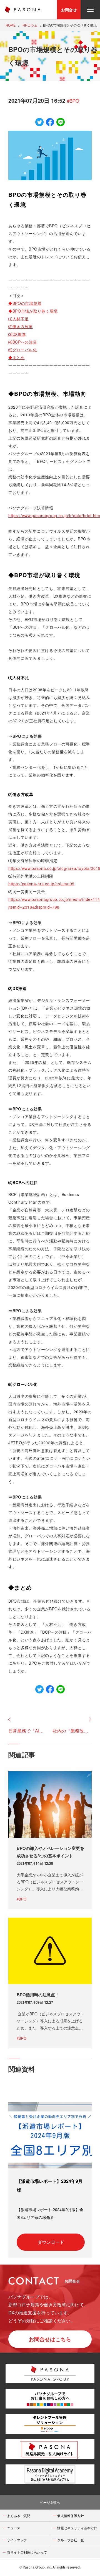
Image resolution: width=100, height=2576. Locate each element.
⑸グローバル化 (23, 350)
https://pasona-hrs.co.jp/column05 (41, 884)
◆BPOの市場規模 (25, 303)
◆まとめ (17, 357)
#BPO (73, 101)
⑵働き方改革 (21, 326)
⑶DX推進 (17, 334)
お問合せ (69, 10)
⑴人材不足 (19, 319)
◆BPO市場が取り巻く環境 (33, 311)
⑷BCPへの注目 (23, 342)
